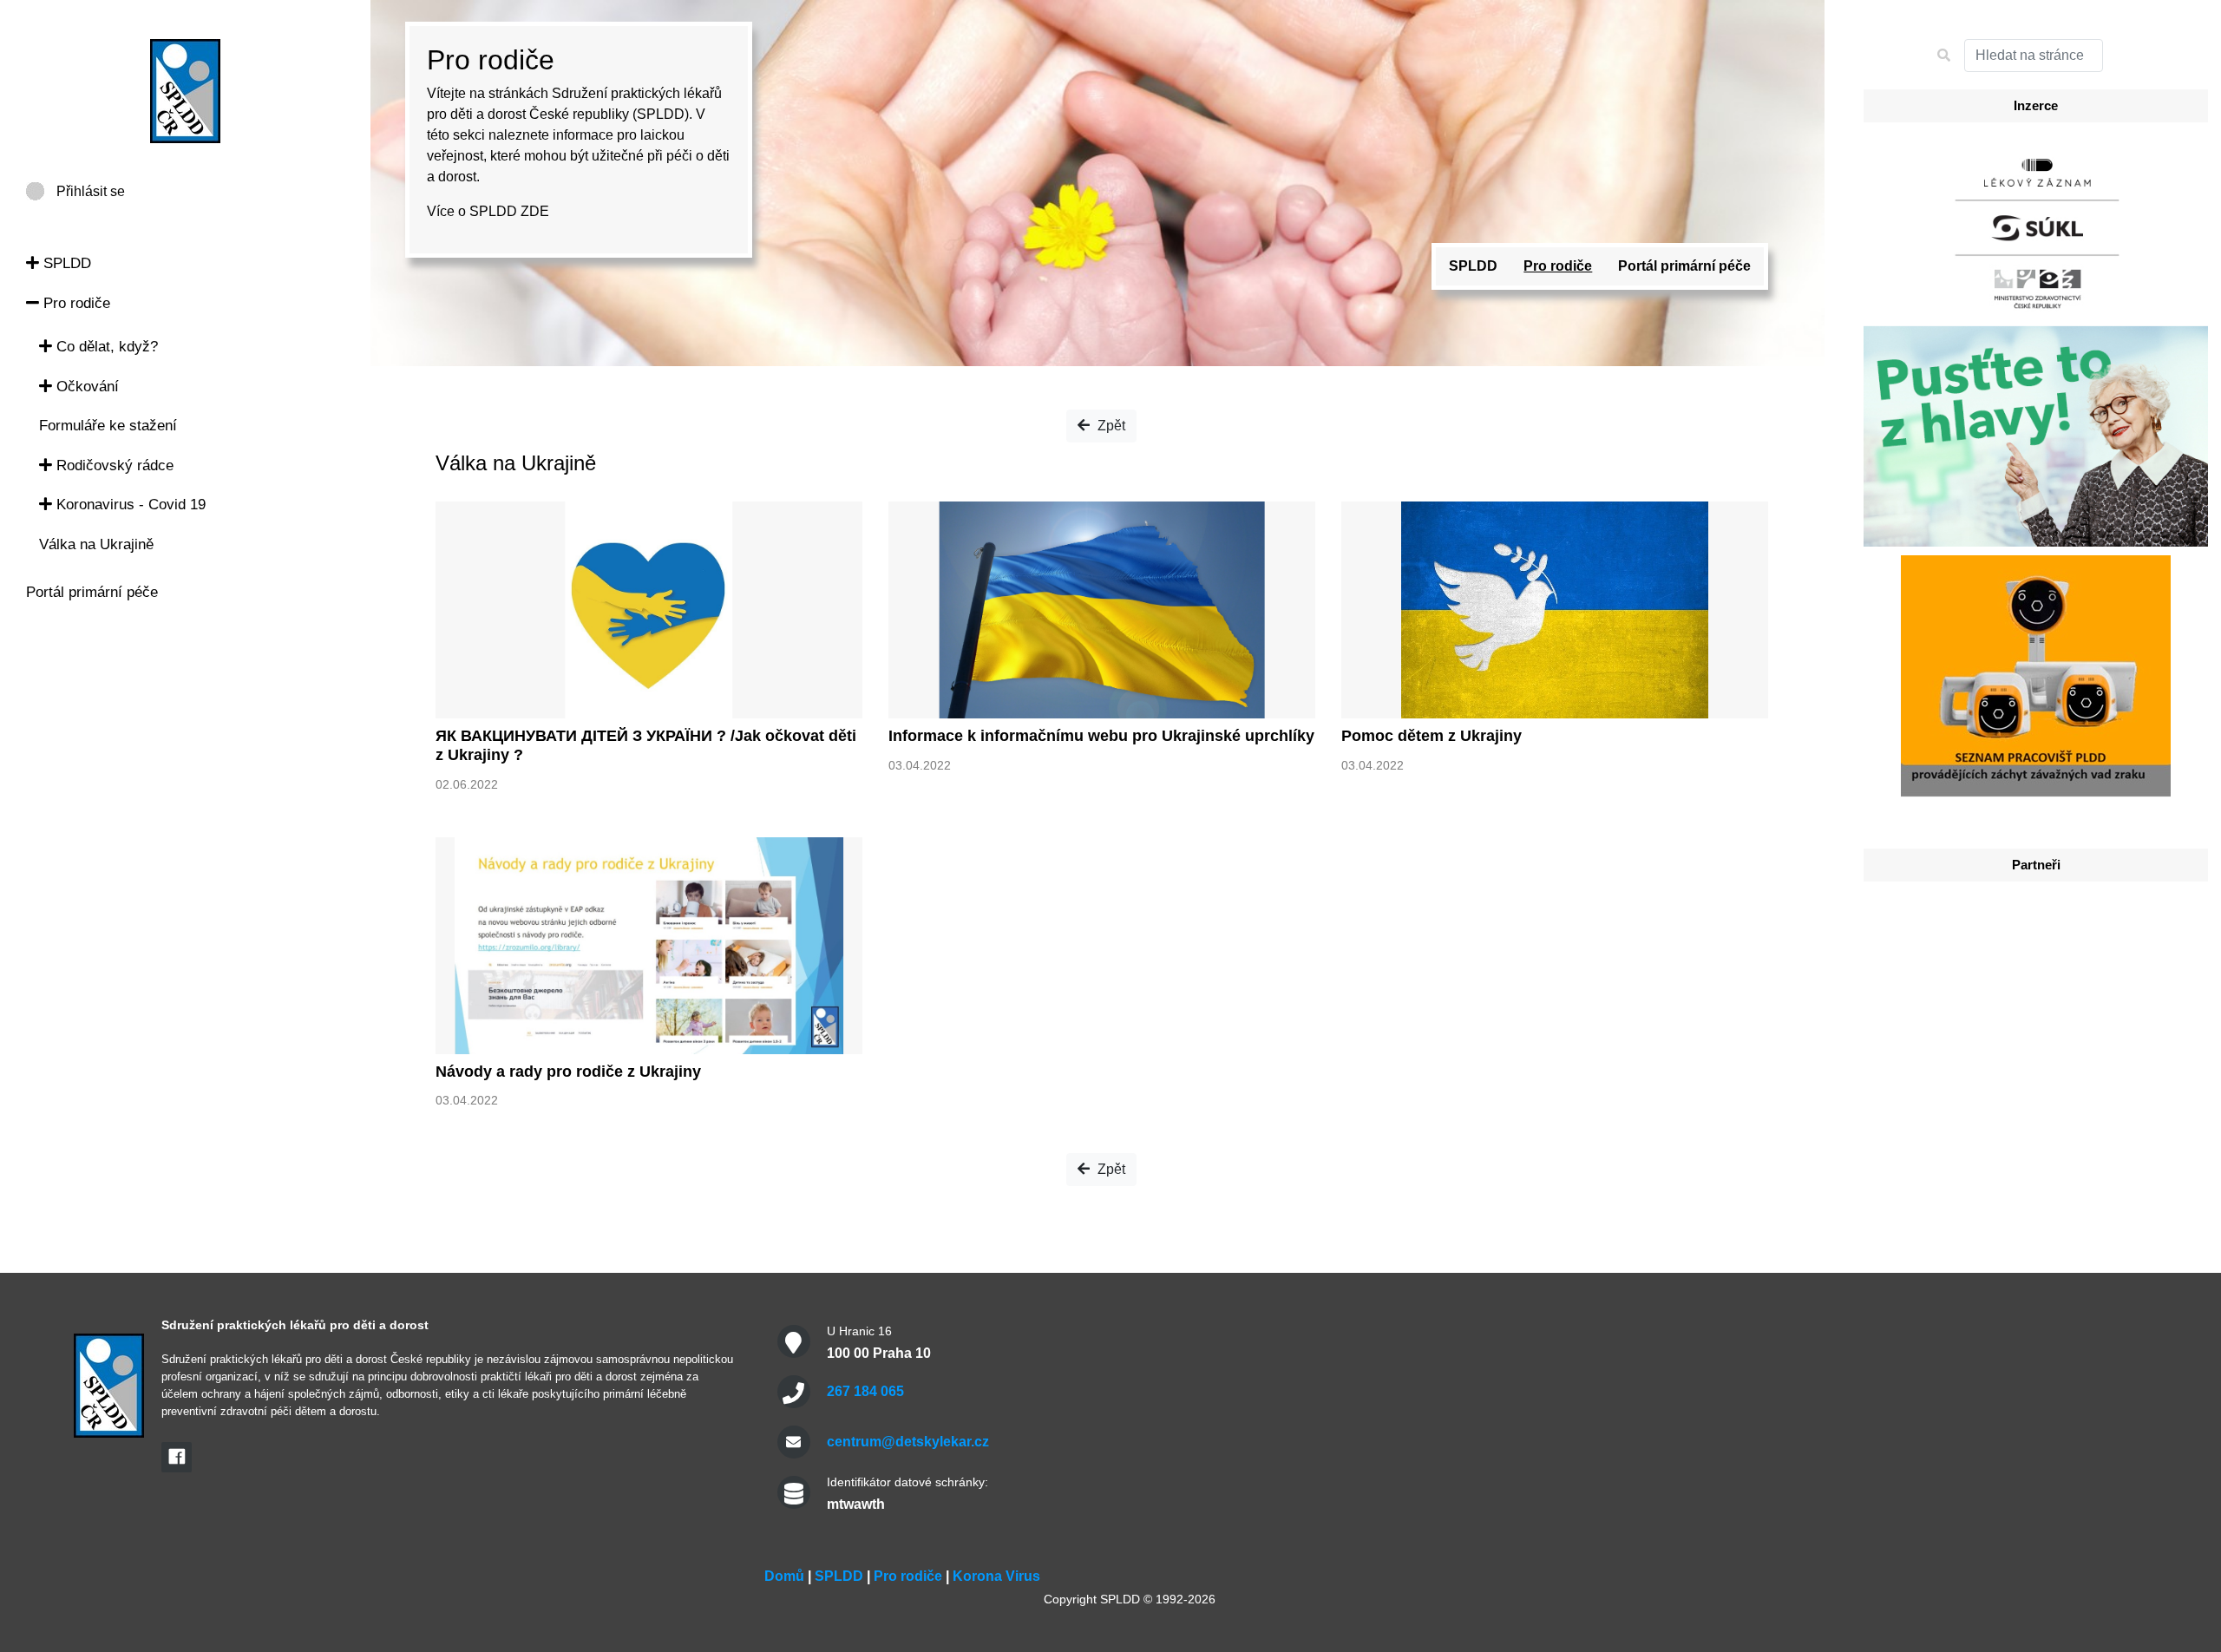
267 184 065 (865, 1391)
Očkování (85, 387)
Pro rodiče (75, 303)
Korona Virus (996, 1576)
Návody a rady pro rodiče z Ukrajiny (568, 1072)
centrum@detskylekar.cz (908, 1442)
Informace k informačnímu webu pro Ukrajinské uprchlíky (1101, 736)
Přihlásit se (91, 191)
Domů (784, 1576)
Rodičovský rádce (113, 465)
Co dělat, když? (105, 347)
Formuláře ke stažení (108, 426)
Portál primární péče (92, 592)
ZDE (535, 211)
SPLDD (65, 263)
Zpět (1110, 426)
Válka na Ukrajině (96, 544)
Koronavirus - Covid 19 (129, 505)
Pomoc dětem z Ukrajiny (1432, 736)
